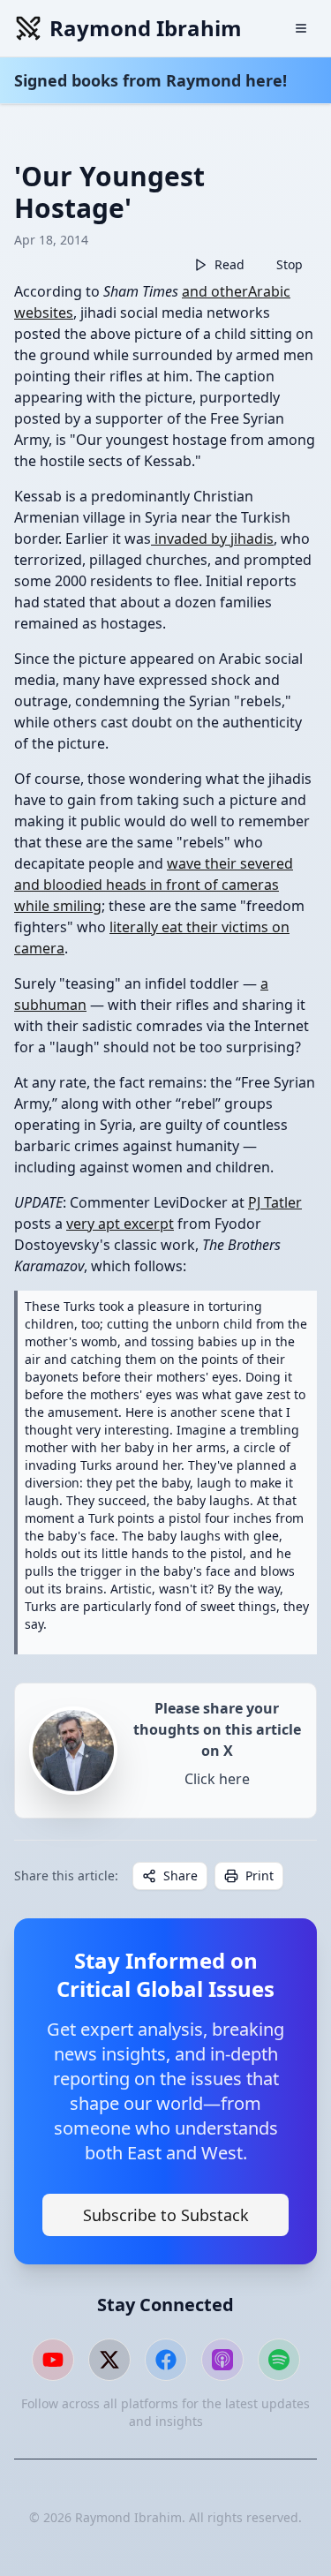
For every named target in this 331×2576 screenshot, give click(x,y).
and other (215, 291)
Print (260, 1876)
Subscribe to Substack (166, 2215)
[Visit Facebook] (166, 2360)
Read (229, 264)
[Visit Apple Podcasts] (222, 2360)
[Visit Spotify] (279, 2360)
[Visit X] (109, 2360)
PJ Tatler (275, 1202)
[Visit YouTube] (53, 2360)
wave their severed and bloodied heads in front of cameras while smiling (154, 885)
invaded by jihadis (212, 539)
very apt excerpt (120, 1224)
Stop (290, 264)
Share (181, 1876)
